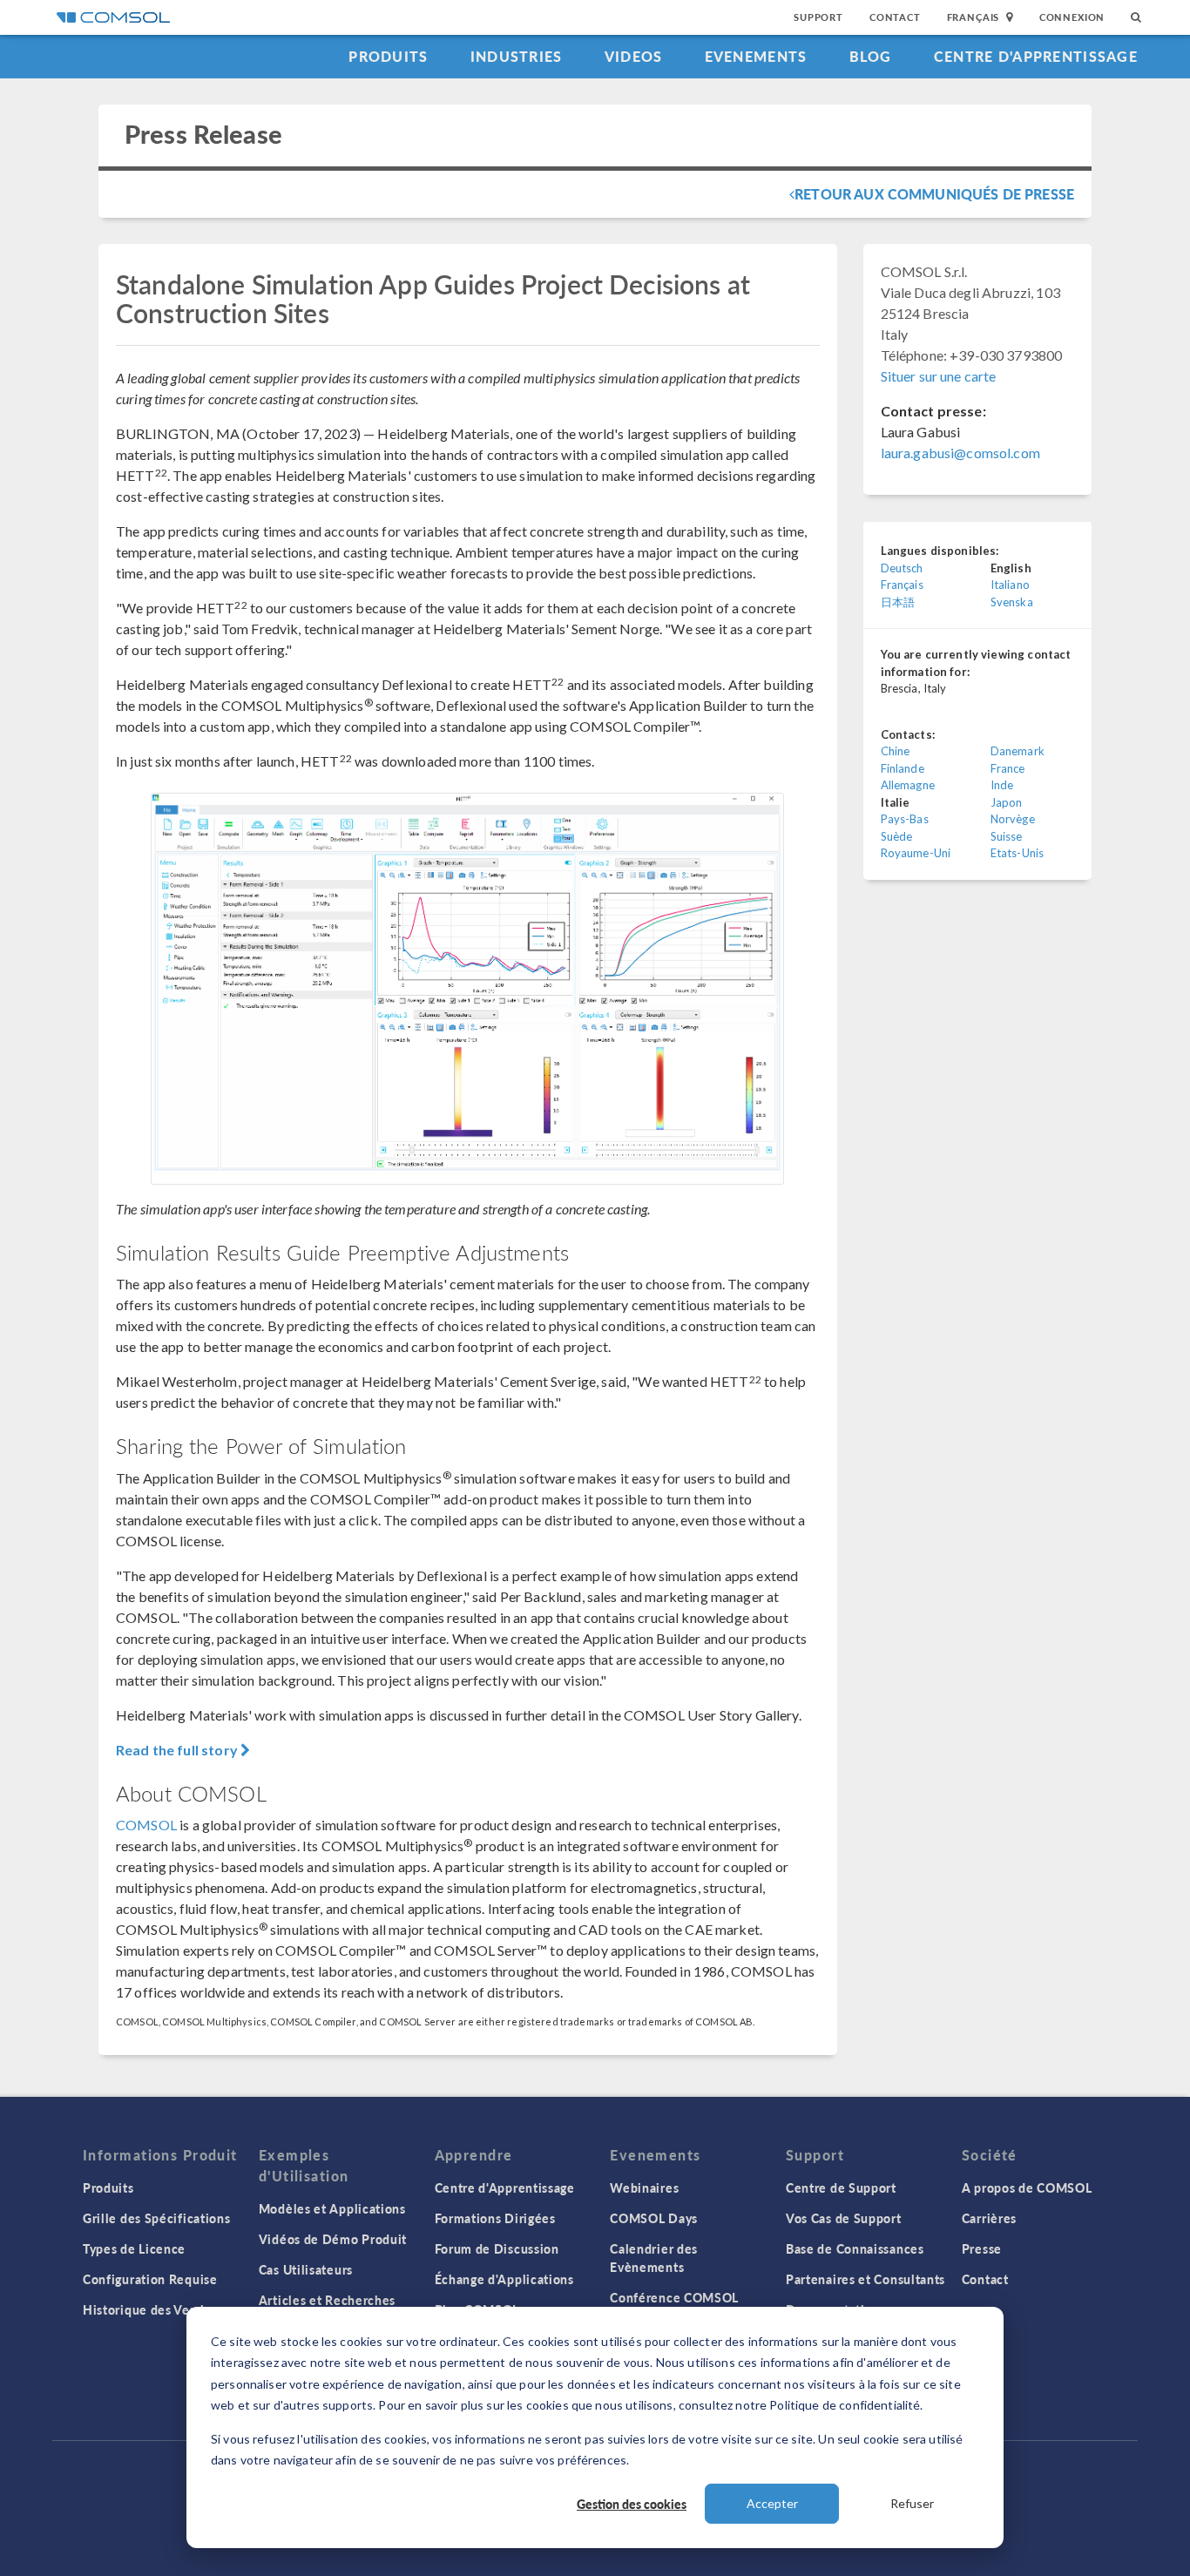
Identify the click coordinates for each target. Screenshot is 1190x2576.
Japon (1007, 802)
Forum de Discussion (497, 2248)
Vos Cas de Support (844, 2218)
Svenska (1012, 602)
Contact (895, 17)
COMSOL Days (654, 2218)
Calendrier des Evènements (654, 2258)
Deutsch (902, 568)
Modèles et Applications (332, 2208)
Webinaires (644, 2187)
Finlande (903, 768)
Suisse (1007, 836)
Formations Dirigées (495, 2218)
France (1008, 768)
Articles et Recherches (327, 2300)
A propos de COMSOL (1027, 2187)
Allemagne (908, 785)
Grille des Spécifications (157, 2218)
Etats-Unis (1018, 853)
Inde (1002, 785)
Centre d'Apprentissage (1036, 56)
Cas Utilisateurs (306, 2269)
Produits (388, 56)
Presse (982, 2248)
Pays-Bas (905, 819)
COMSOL (146, 1825)
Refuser (912, 2503)
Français (902, 585)
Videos (634, 56)
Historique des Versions (154, 2309)
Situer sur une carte (939, 376)
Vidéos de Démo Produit (333, 2239)
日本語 (898, 602)
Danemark (1018, 751)
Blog (871, 56)
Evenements (756, 56)
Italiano (1010, 585)
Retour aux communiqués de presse (934, 194)
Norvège (1013, 819)
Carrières (989, 2218)
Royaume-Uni (916, 853)
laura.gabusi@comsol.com (960, 453)
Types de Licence (134, 2248)
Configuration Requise (150, 2279)
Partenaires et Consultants (865, 2279)
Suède (897, 836)
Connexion (1072, 17)
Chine (896, 751)
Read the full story (178, 1750)
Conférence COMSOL (674, 2297)
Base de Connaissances (855, 2248)
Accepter (772, 2503)
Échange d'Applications (504, 2279)
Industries (517, 56)
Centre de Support (841, 2187)
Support (818, 17)
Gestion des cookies (632, 2504)
